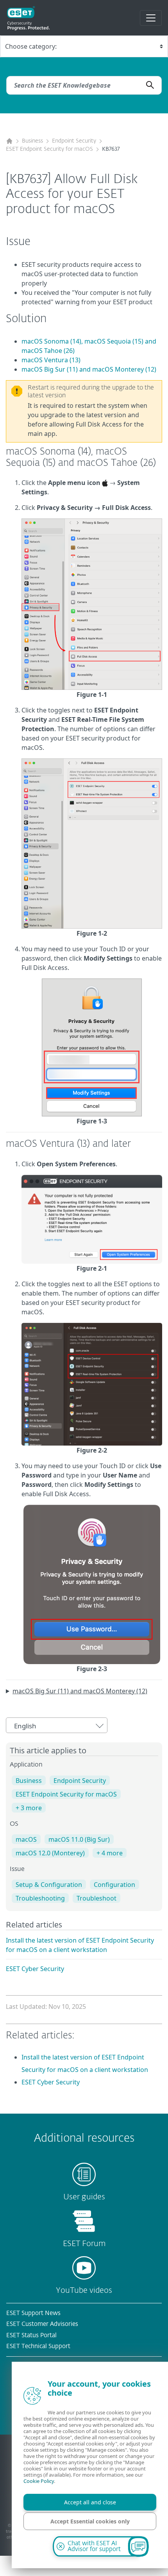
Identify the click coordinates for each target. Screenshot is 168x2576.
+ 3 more (29, 1808)
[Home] (9, 141)
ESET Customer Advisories (42, 2324)
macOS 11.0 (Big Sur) (79, 1839)
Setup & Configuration (49, 1885)
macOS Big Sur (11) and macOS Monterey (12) (89, 369)
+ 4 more (110, 1853)
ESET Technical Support (38, 2346)
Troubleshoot (97, 1898)
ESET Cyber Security (35, 1969)
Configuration (114, 1885)
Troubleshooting (40, 1898)
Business (32, 141)
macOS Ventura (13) (51, 360)
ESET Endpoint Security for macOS (49, 149)
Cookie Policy (39, 2481)
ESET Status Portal (31, 2335)
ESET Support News (33, 2313)
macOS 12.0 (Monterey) (50, 1853)
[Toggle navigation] (151, 18)
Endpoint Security (74, 141)
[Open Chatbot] (138, 2546)
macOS (26, 1839)
